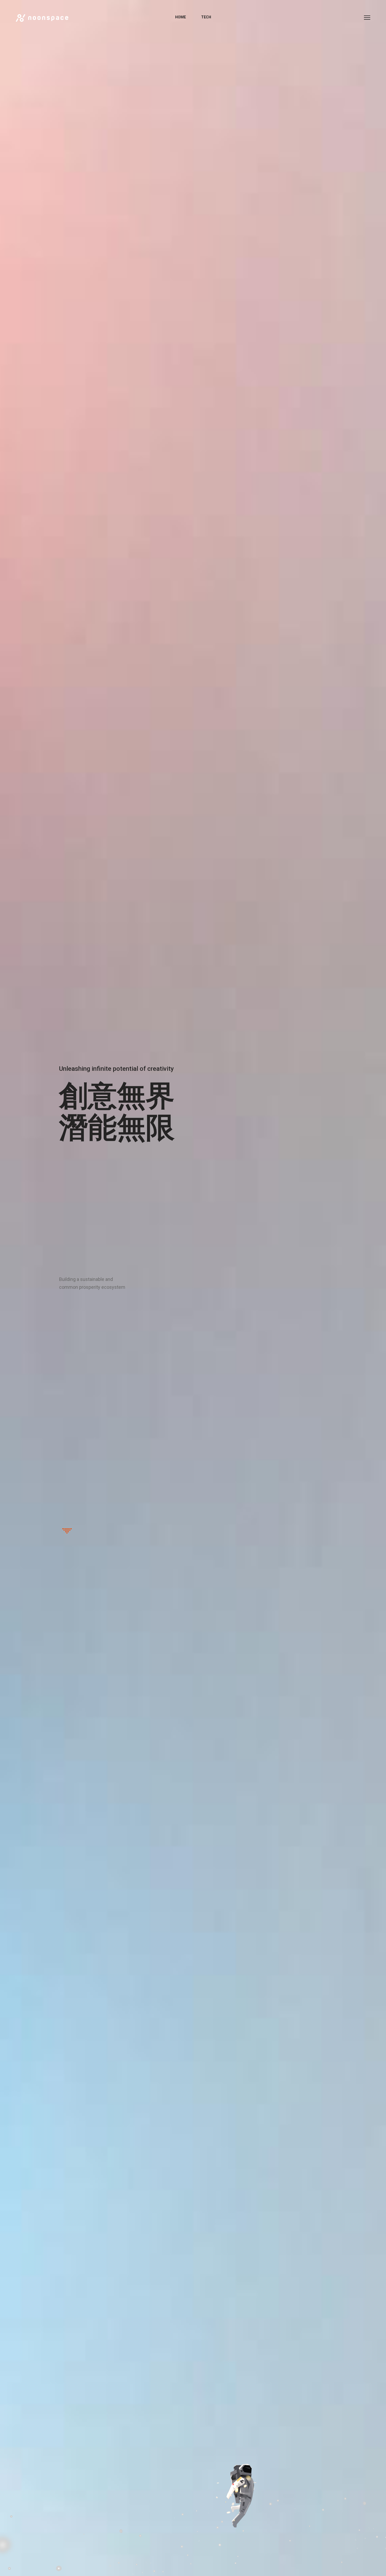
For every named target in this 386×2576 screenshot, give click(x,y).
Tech (206, 17)
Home (181, 17)
